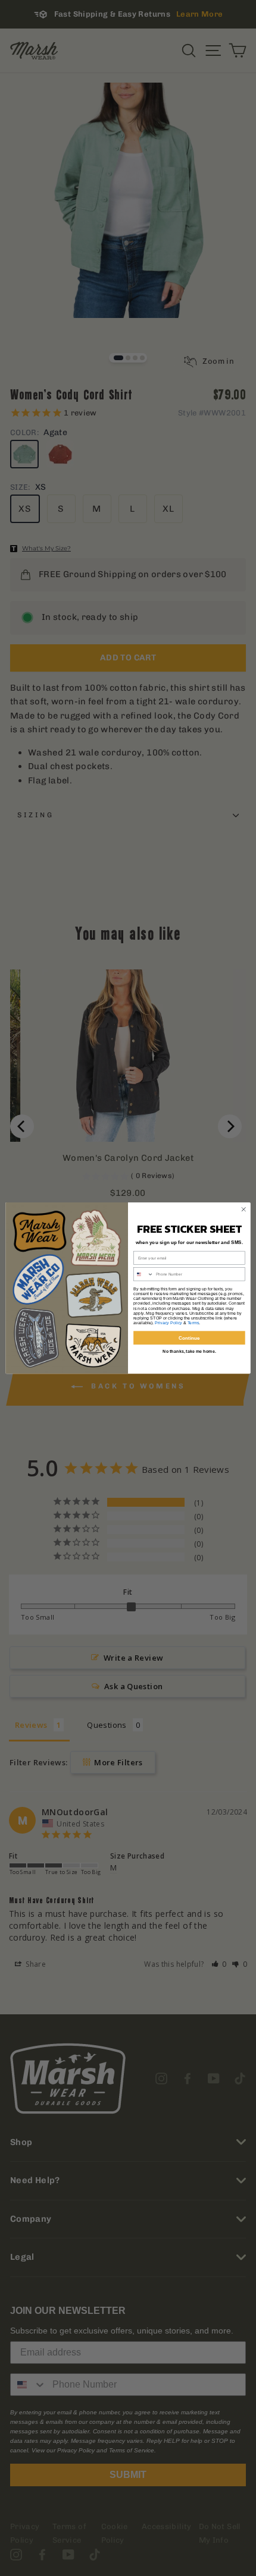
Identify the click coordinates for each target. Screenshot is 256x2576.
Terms (193, 1323)
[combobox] (144, 1274)
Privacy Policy (168, 1323)
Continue (189, 1338)
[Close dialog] (243, 1209)
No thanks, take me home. (189, 1351)
